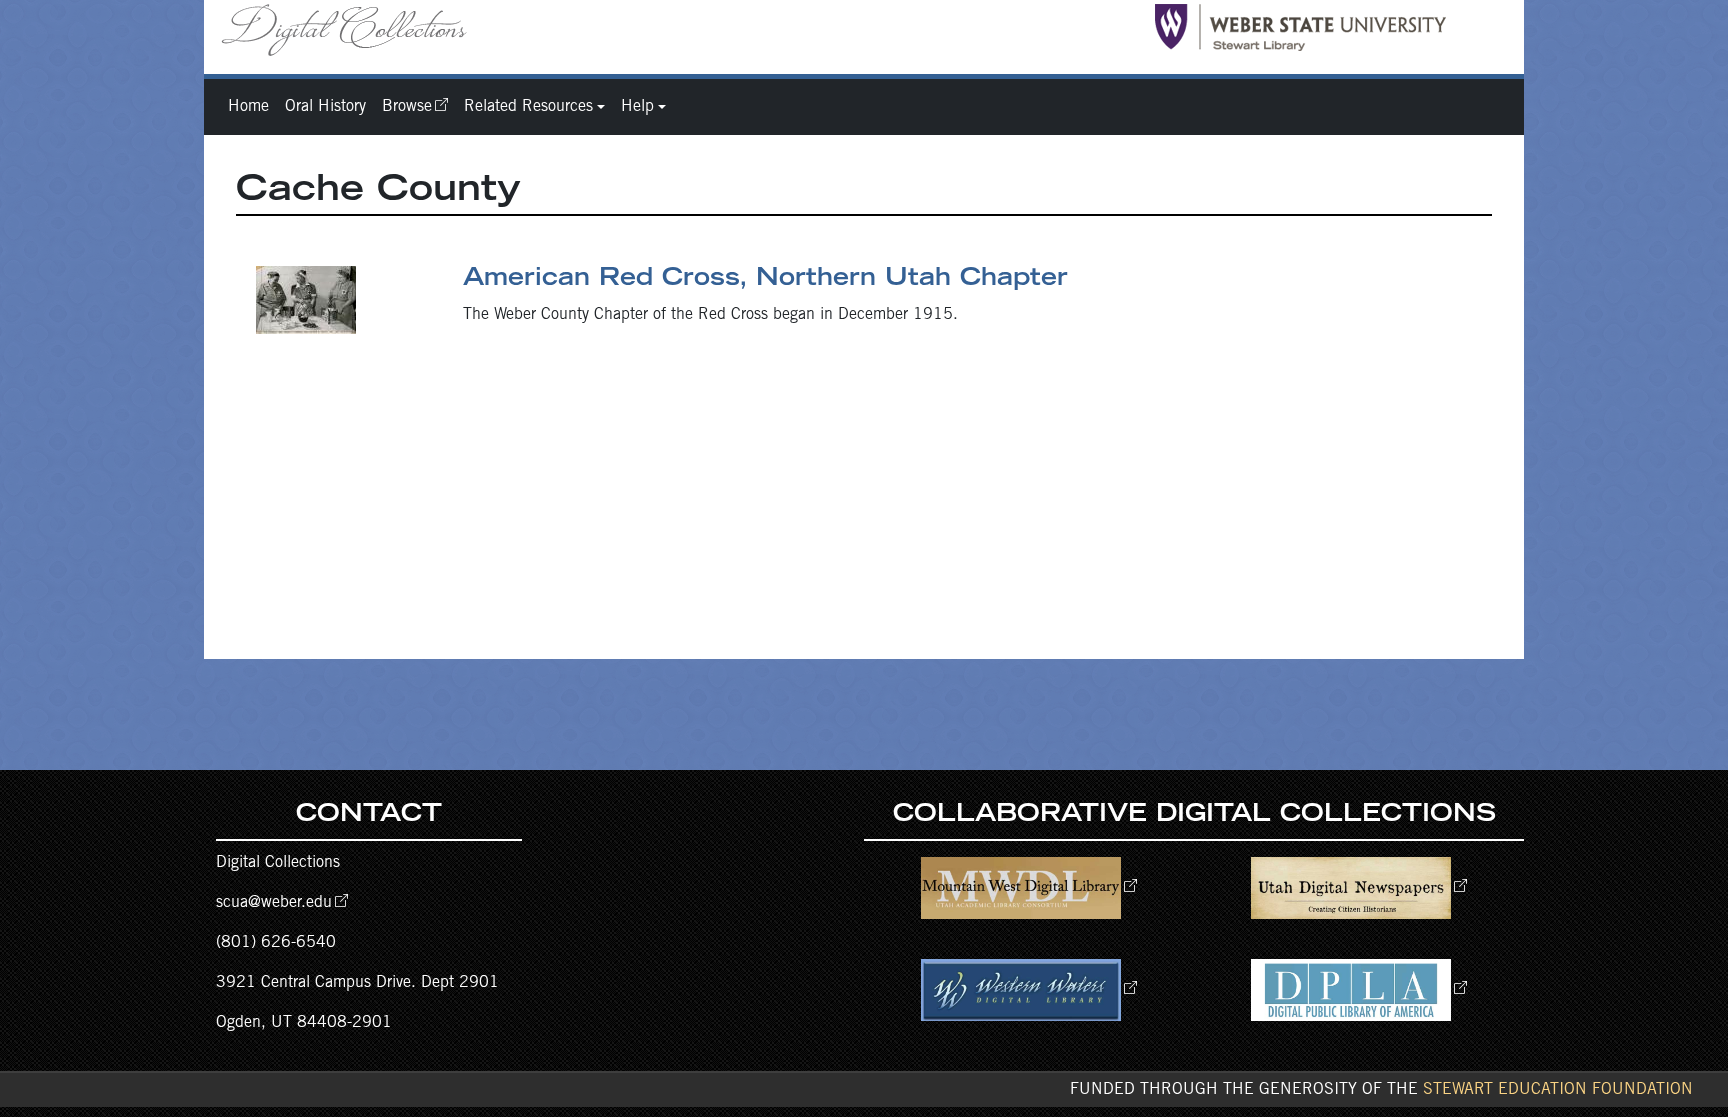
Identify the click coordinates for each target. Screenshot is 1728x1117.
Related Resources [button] (528, 107)
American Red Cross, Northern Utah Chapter (765, 280)
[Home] (351, 29)
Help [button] (637, 107)
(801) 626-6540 (276, 943)
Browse (407, 107)
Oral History (325, 107)
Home (248, 107)
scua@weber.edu (274, 903)
